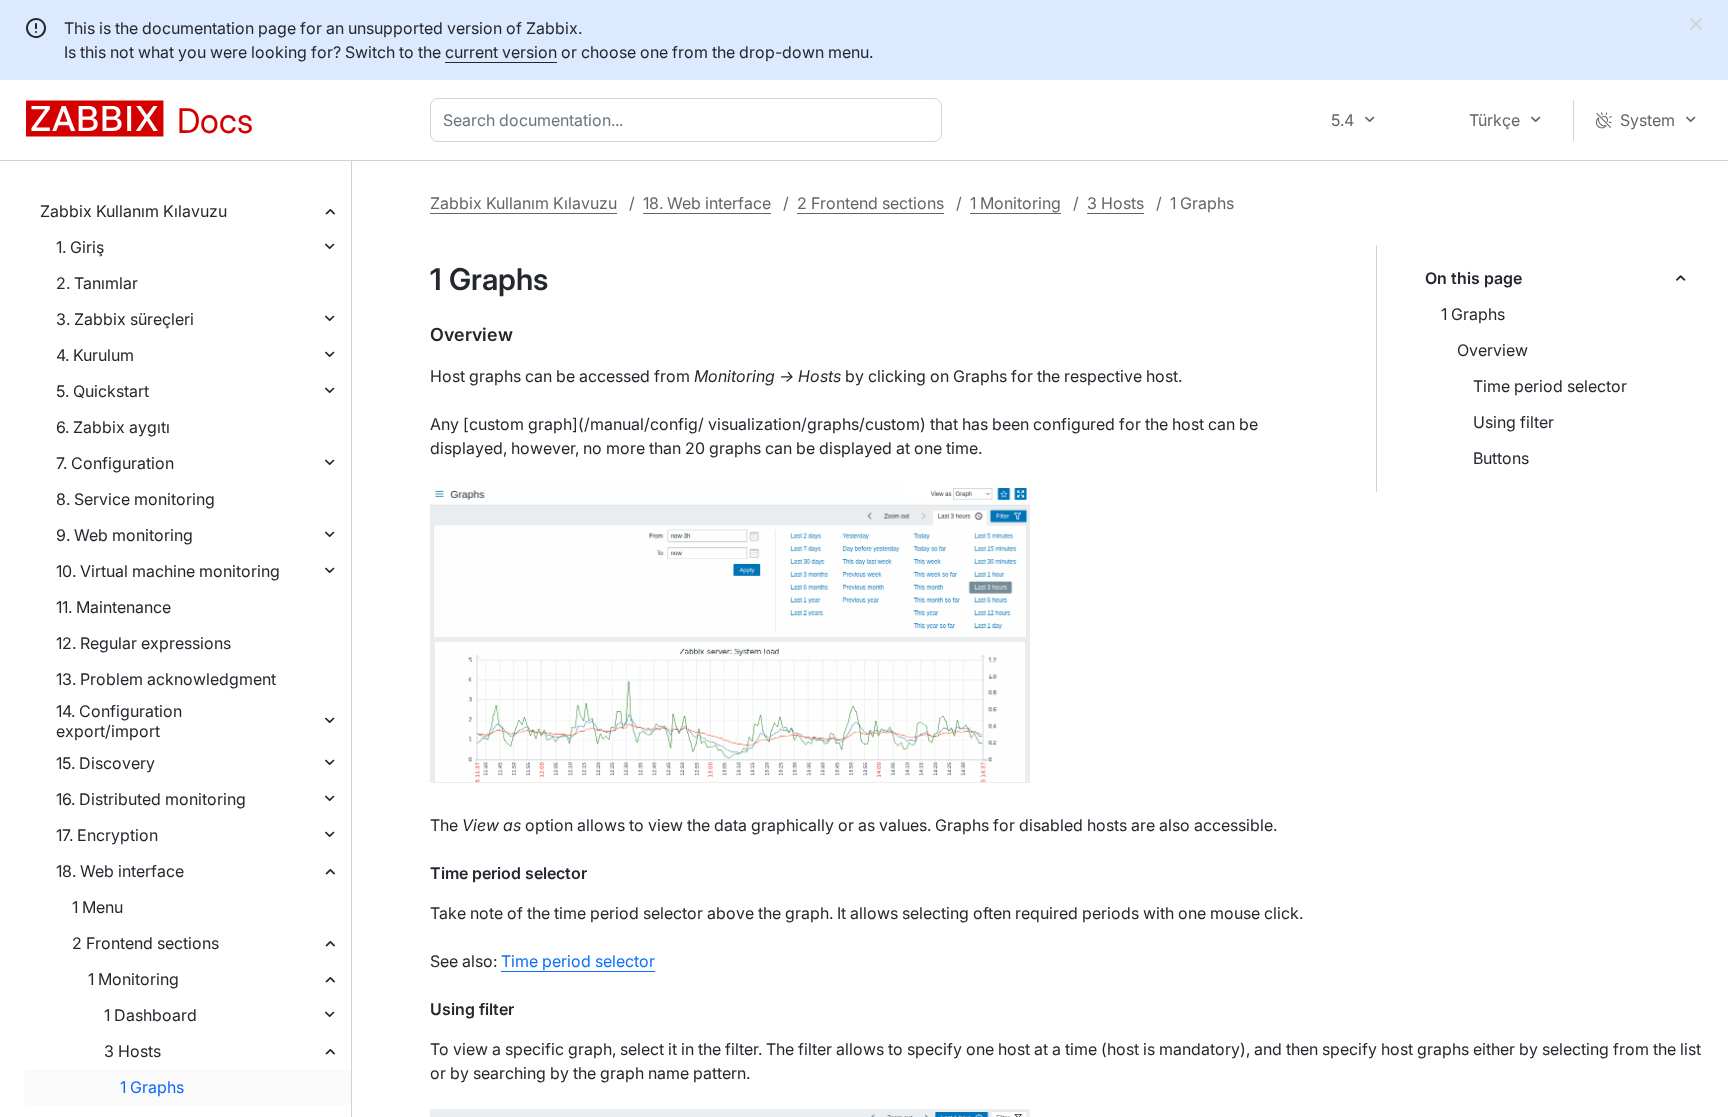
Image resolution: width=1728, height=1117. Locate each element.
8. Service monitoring (135, 499)
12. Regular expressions (143, 643)
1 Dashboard (150, 1015)
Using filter (1513, 422)
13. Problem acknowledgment (166, 679)
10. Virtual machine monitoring (168, 571)
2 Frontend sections (145, 943)
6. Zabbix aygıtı (113, 427)
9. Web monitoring (124, 535)
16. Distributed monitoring (151, 799)
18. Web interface (120, 871)
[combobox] (690, 120)
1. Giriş (80, 247)
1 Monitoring (133, 979)
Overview (1492, 350)
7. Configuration (115, 463)
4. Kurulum (95, 355)
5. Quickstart (102, 391)
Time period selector (1550, 386)
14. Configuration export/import (119, 721)
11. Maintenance (113, 607)
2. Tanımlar (97, 283)
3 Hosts (132, 1051)
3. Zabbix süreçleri (125, 319)
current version (501, 52)
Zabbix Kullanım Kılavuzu (133, 211)
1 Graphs (152, 1087)
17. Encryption (107, 835)
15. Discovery (105, 763)
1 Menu (97, 907)
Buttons (1501, 458)
